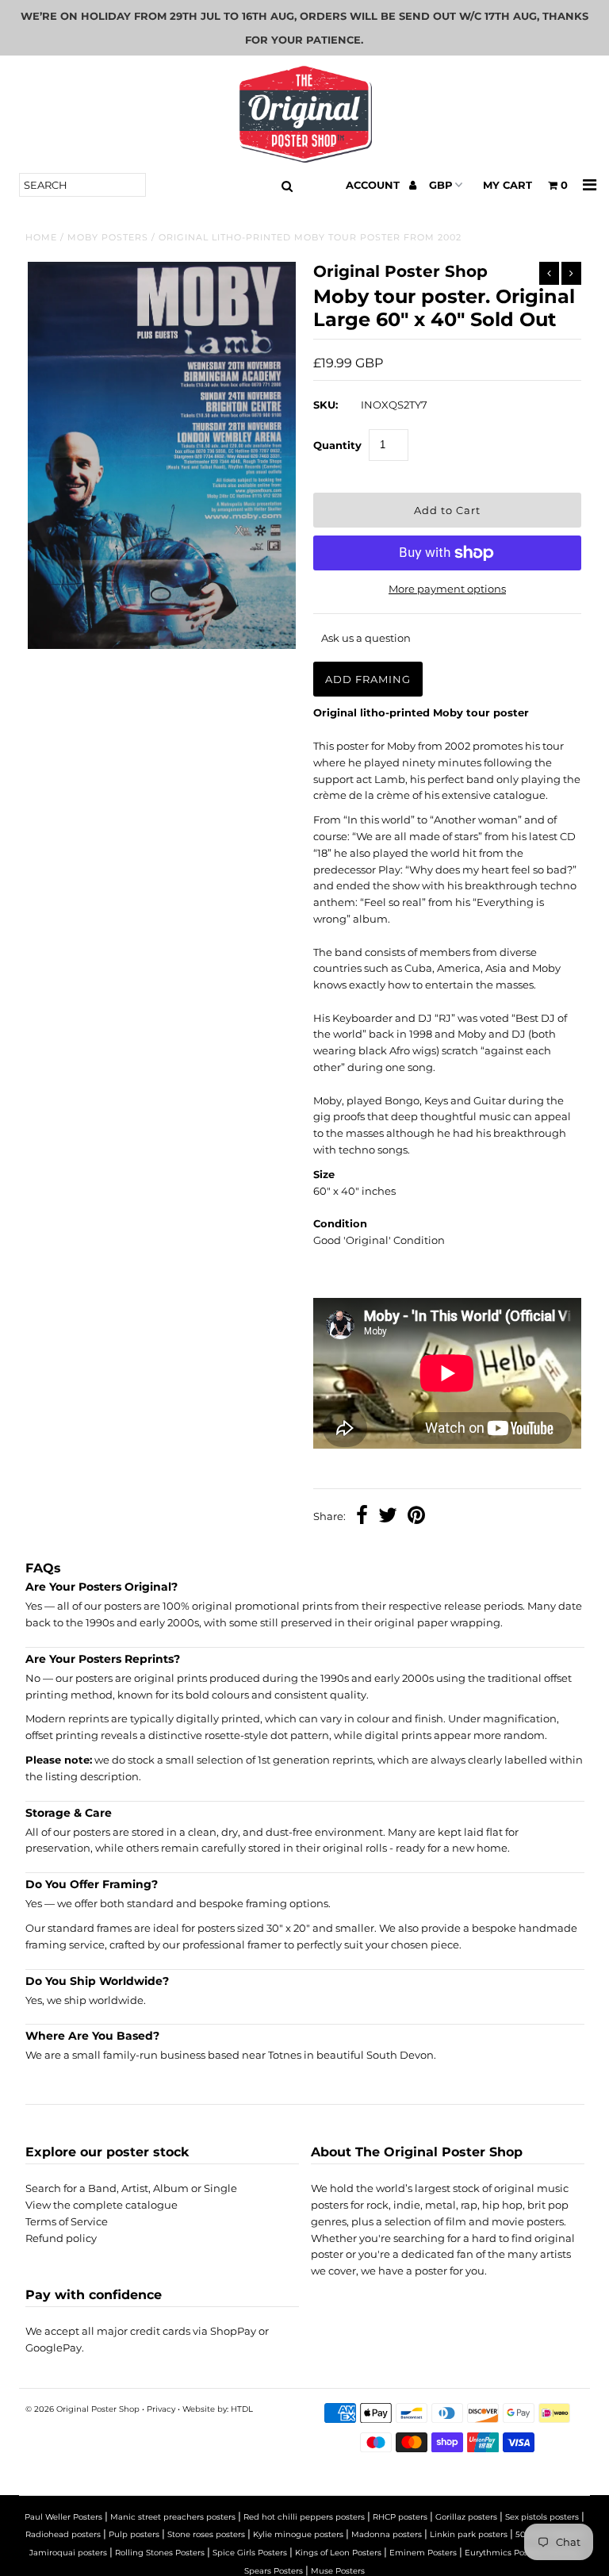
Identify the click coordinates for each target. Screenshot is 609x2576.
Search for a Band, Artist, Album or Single (131, 2188)
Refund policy (61, 2238)
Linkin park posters (469, 2534)
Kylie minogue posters (298, 2534)
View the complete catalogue (101, 2205)
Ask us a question (366, 638)
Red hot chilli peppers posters (304, 2517)
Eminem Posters (423, 2553)
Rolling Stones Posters (160, 2553)
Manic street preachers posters (173, 2517)
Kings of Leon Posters (338, 2553)
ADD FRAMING (368, 679)
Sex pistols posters (542, 2517)
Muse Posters (338, 2571)
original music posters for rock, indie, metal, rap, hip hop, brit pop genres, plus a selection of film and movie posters (440, 2205)
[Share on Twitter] (388, 1517)
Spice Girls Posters (250, 2553)
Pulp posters (134, 2534)
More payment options (447, 589)
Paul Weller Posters (63, 2517)
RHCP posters (400, 2517)
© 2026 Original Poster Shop (82, 2409)
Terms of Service (67, 2221)
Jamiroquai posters (68, 2553)
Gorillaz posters (466, 2517)
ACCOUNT (374, 185)
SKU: (326, 405)
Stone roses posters (206, 2534)
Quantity (337, 445)
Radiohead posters (63, 2534)
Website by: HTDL (218, 2409)
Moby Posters (108, 237)
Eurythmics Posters (504, 2553)
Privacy (161, 2409)
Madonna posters (387, 2534)
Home (41, 237)
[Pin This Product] (416, 1517)
